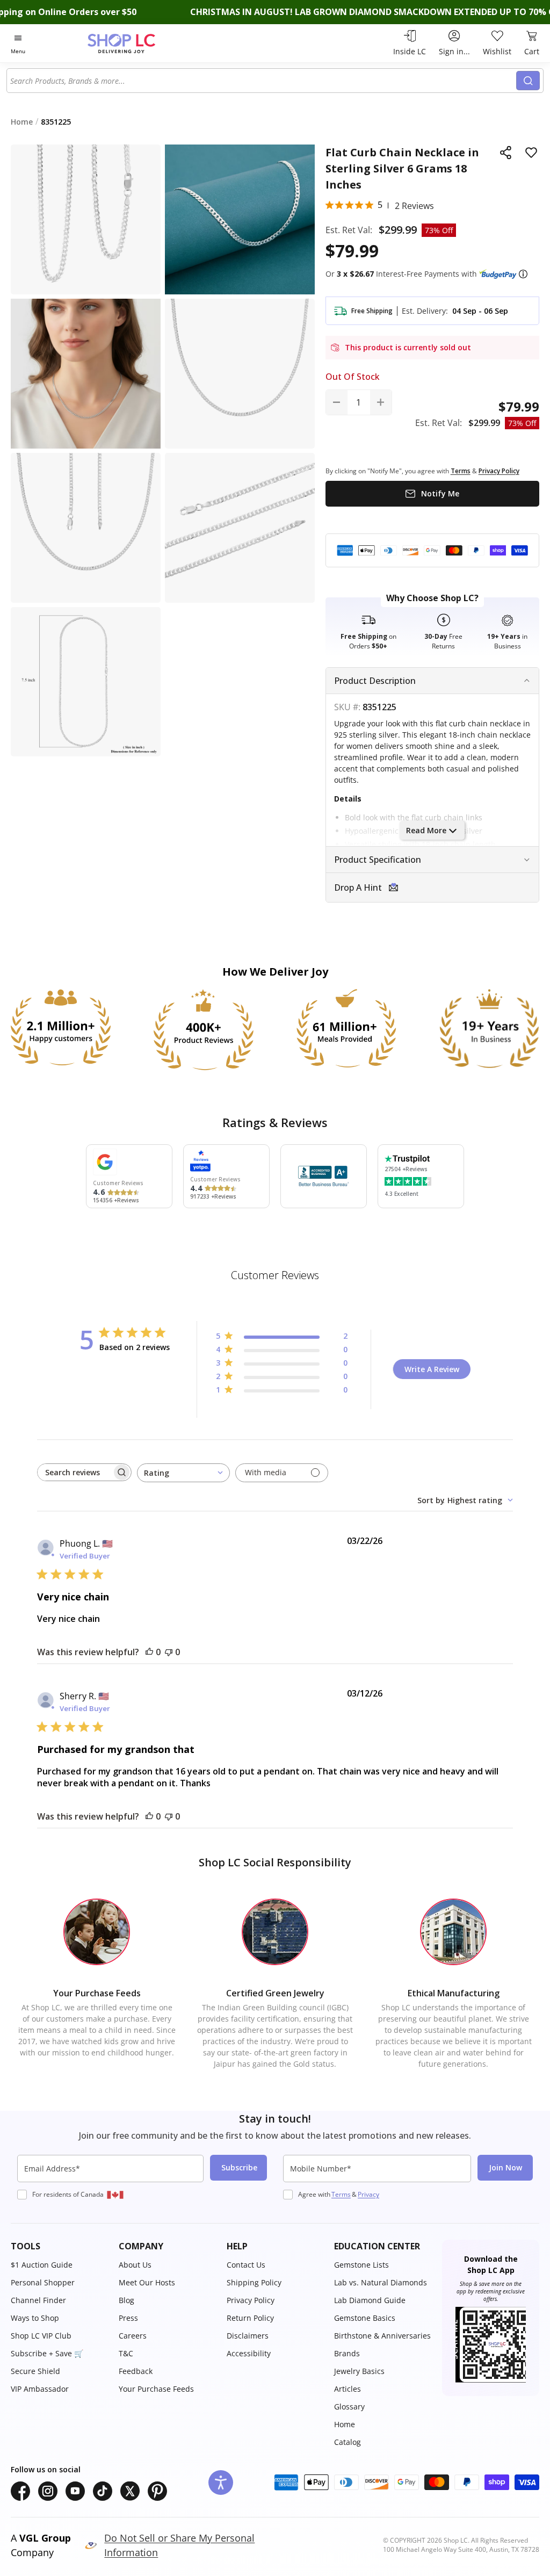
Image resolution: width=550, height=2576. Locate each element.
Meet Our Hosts (147, 2282)
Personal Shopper (43, 2282)
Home (345, 2424)
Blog (126, 2300)
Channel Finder (38, 2300)
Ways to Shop (35, 2318)
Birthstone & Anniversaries (382, 2336)
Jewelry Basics (359, 2371)
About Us (135, 2265)
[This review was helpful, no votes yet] (149, 1652)
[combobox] (262, 81)
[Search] (528, 81)
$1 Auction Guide (42, 2265)
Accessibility (249, 2353)
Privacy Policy (251, 2300)
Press (128, 2318)
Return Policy (250, 2318)
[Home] (140, 43)
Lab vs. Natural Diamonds (381, 2282)
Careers (133, 2336)
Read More (426, 830)
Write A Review (432, 1369)
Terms (341, 2194)
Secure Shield (35, 2371)
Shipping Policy (254, 2282)
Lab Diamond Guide (370, 2300)
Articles (348, 2389)
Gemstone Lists (361, 2265)
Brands (347, 2353)
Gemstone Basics (365, 2318)
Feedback (136, 2371)
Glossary (349, 2407)
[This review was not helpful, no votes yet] (169, 1652)
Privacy (368, 2194)
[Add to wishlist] (531, 153)
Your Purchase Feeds (156, 2389)
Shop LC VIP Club (41, 2336)
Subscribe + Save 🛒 (47, 2353)
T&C (126, 2353)
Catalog (348, 2442)
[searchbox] (75, 1472)
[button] (523, 274)
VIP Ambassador (40, 2389)
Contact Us (246, 2265)
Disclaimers (248, 2336)
